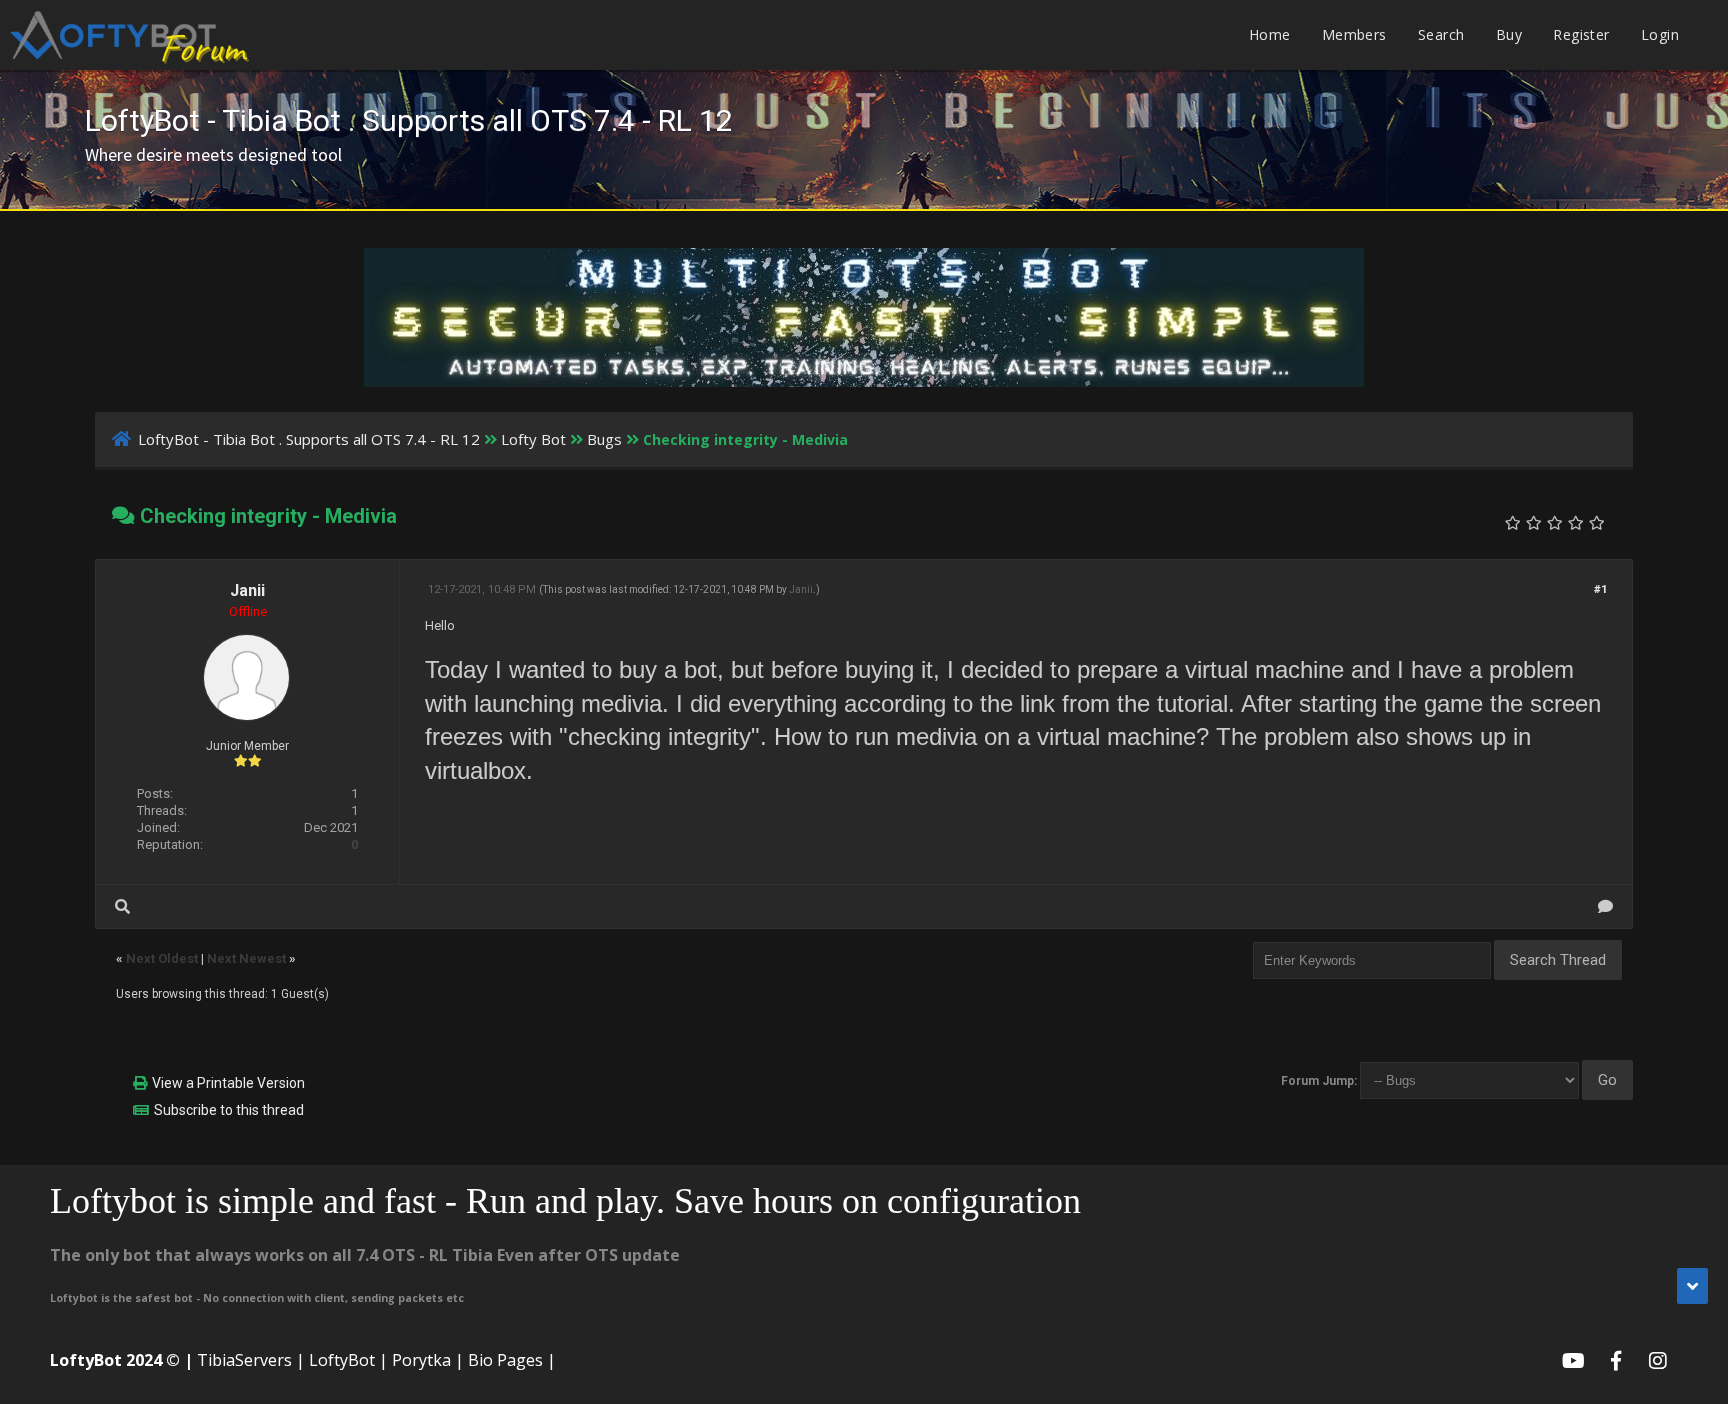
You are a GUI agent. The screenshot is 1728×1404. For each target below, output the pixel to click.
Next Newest (246, 958)
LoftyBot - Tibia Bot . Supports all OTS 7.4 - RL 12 (309, 439)
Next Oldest (162, 958)
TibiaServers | (251, 1360)
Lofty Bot (533, 439)
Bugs (604, 439)
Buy (1509, 34)
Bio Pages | (512, 1360)
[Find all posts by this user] (122, 906)
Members (1354, 34)
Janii (247, 590)
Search (1441, 34)
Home (1270, 34)
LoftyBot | (348, 1360)
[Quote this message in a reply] (1605, 906)
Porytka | (428, 1360)
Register (1581, 34)
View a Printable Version (228, 1083)
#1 (1600, 589)
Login (1660, 34)
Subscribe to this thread (229, 1110)
